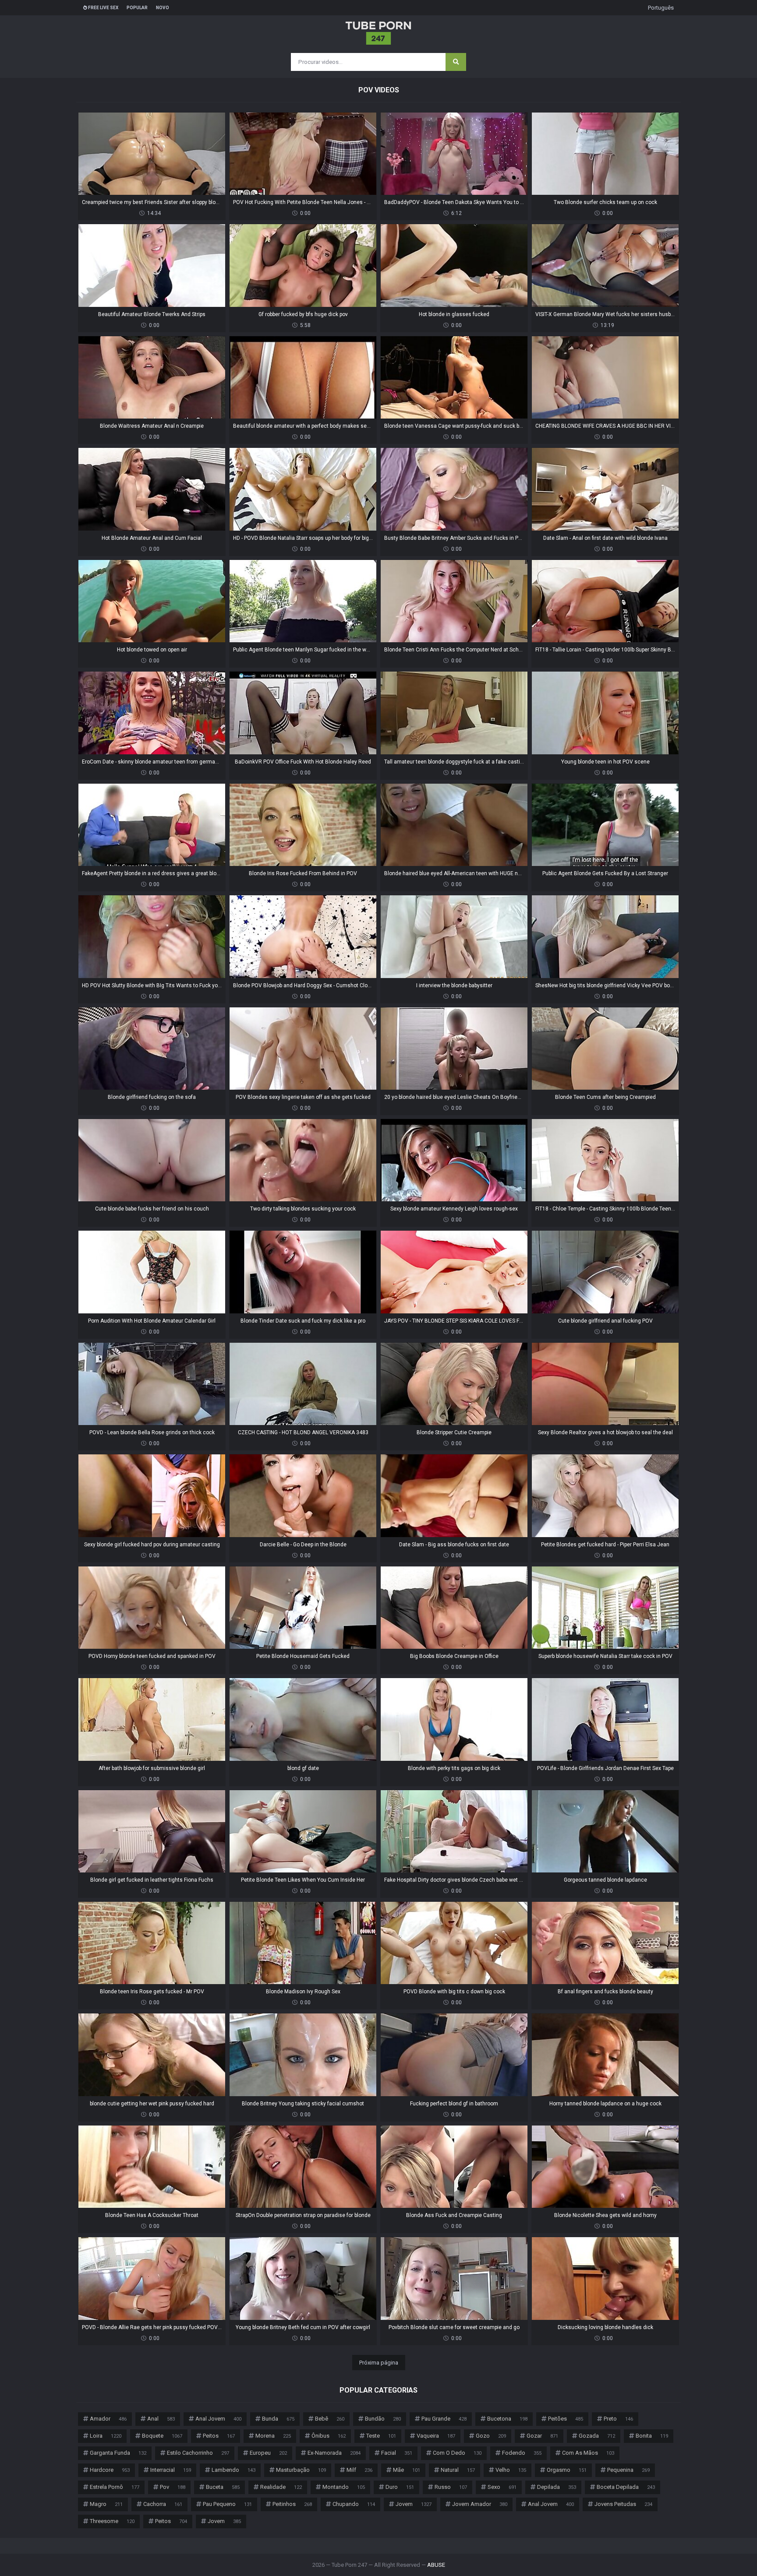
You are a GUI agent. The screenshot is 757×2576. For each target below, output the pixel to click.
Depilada (557, 2487)
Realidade (281, 2487)
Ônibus (329, 2436)
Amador (108, 2419)
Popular (137, 8)
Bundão (383, 2419)
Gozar (542, 2436)
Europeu (268, 2453)
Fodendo (522, 2453)
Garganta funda (118, 2453)
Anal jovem (218, 2419)
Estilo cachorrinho (198, 2453)
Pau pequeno (227, 2504)
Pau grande (444, 2419)
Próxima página (379, 2363)
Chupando (354, 2504)
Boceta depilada (626, 2487)
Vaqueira (436, 2436)
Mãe (407, 2470)
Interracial (171, 2470)
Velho (511, 2470)
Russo (451, 2487)
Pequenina (628, 2470)
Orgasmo (567, 2470)
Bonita (652, 2436)
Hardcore (110, 2470)
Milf (359, 2470)
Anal (161, 2419)
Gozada (597, 2436)
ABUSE (436, 2565)
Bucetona (507, 2419)
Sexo (502, 2487)
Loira (106, 2436)
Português (661, 8)
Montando (344, 2487)
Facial (397, 2453)
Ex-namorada (334, 2453)
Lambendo (233, 2470)
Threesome (112, 2521)
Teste (381, 2436)
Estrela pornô (115, 2487)
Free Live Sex (103, 8)
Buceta (223, 2487)
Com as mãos (588, 2453)
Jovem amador (480, 2504)
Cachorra (163, 2504)
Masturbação (301, 2470)
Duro (400, 2487)
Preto (618, 2419)
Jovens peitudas (623, 2504)
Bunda (278, 2419)
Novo (163, 8)
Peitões (566, 2419)
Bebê (330, 2419)
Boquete (162, 2436)
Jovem (414, 2504)
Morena (273, 2436)
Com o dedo (457, 2453)
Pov (173, 2487)
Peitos (219, 2436)
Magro (106, 2504)
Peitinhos (292, 2504)
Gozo (491, 2436)
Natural (458, 2470)
